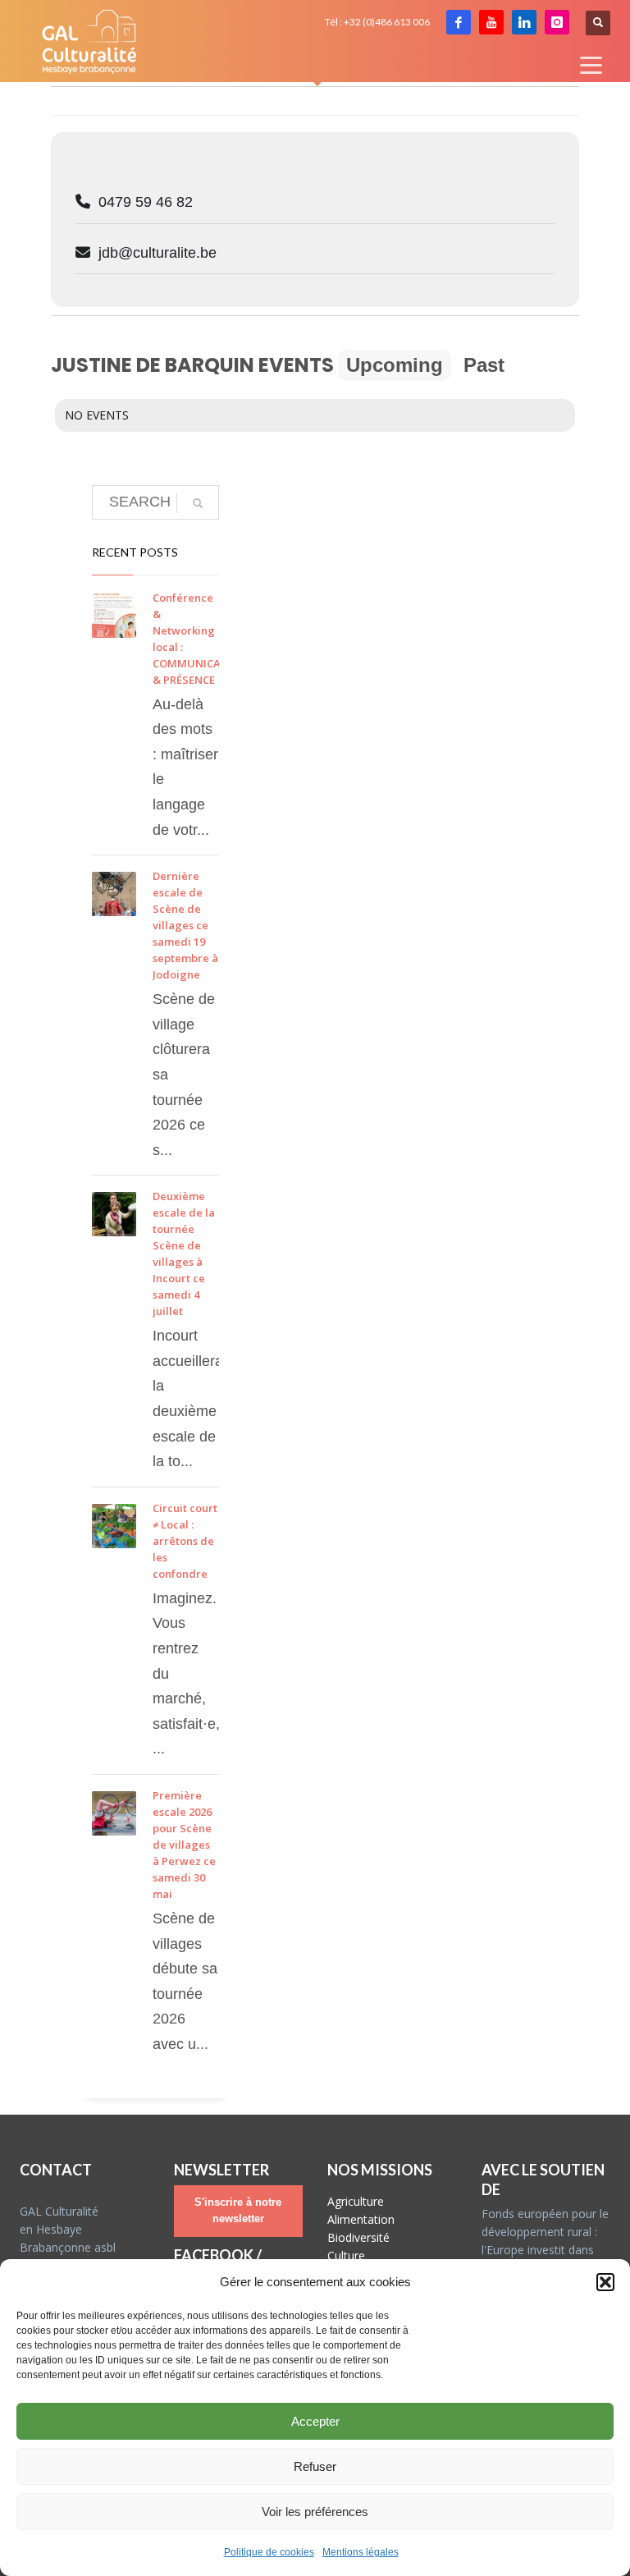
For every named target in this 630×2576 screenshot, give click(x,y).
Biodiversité (358, 2237)
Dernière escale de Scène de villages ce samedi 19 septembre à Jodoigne (185, 925)
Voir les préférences (315, 2512)
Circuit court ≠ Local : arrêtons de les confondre (185, 1541)
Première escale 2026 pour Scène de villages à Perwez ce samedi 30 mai (184, 1845)
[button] (605, 2282)
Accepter (315, 2421)
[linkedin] (524, 22)
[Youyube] (491, 22)
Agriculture (356, 2201)
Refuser (315, 2466)
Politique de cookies (269, 2552)
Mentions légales (361, 2552)
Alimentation (361, 2219)
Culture (346, 2255)
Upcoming (395, 365)
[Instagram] (557, 22)
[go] (198, 503)
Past (484, 365)
